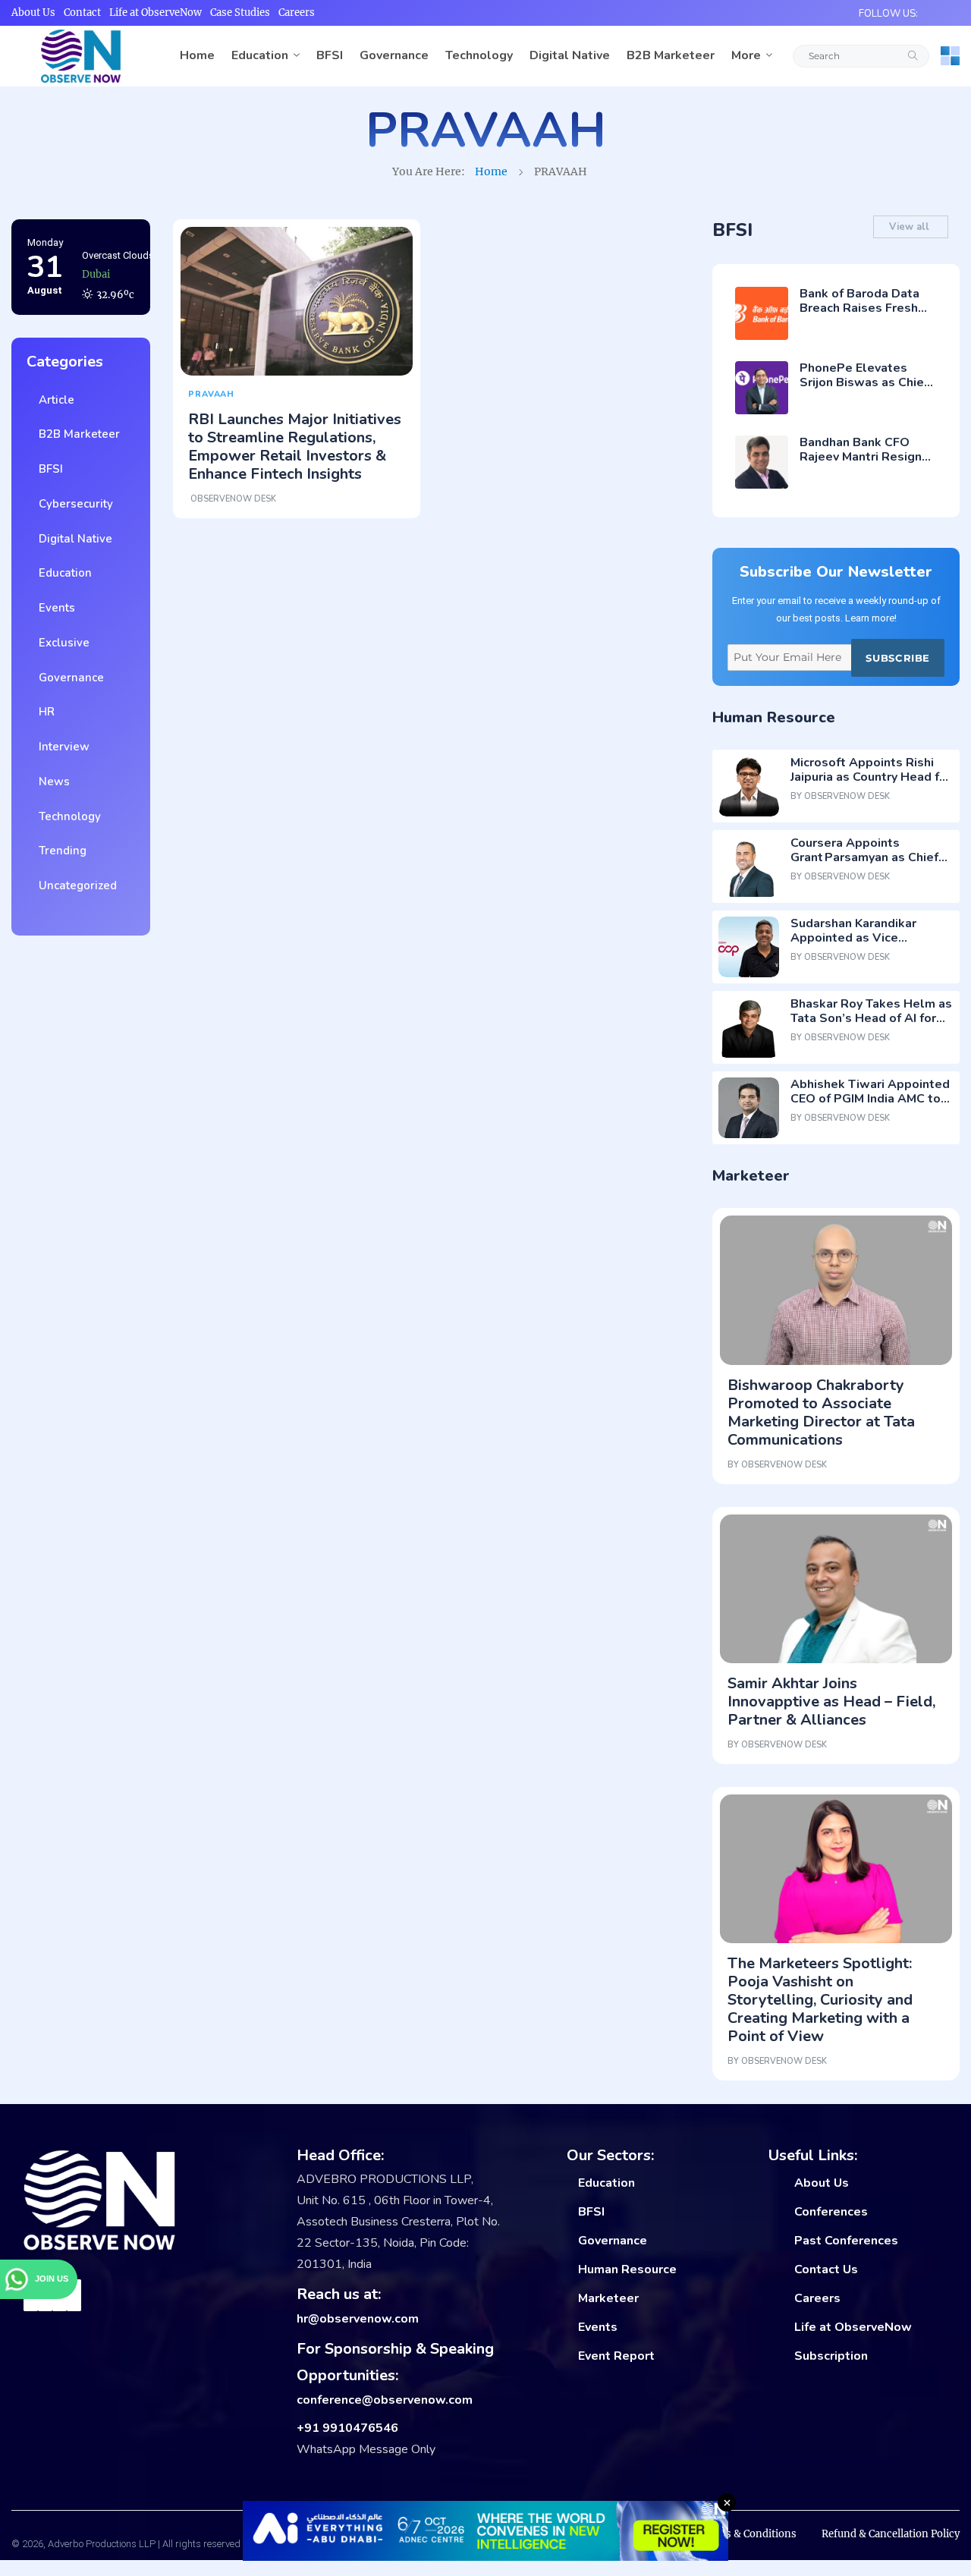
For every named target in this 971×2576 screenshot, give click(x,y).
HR (44, 712)
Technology (479, 55)
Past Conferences (846, 2241)
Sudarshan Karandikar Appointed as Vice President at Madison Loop (869, 938)
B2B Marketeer (671, 55)
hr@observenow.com (358, 2319)
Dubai (96, 252)
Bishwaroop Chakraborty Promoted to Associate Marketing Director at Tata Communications (821, 1412)
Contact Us (826, 2269)
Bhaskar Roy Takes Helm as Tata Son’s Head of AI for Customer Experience (871, 1018)
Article (53, 400)
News (51, 782)
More (746, 55)
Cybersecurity (73, 504)
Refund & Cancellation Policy (891, 2534)
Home (197, 55)
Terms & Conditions (748, 2534)
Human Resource (627, 2269)
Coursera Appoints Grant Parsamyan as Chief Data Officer (864, 857)
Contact (82, 13)
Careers (297, 13)
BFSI (330, 55)
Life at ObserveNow (156, 13)
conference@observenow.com (385, 2400)
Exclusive (61, 643)
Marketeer (608, 2298)
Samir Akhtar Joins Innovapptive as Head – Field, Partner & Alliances (831, 1702)
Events (54, 608)
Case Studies (240, 13)
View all (911, 227)
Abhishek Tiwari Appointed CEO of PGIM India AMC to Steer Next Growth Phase (870, 1099)
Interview (61, 747)
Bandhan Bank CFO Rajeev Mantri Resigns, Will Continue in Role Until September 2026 (866, 464)
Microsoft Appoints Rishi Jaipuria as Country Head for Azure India (871, 777)
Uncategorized (75, 885)
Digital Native (570, 55)
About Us (33, 13)
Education (260, 55)
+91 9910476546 (347, 2428)
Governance (394, 55)
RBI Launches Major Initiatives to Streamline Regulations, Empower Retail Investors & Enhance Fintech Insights (295, 447)
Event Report (616, 2356)
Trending (60, 851)
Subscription (831, 2356)
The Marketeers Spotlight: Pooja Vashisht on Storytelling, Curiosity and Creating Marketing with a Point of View (820, 2000)
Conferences (831, 2212)
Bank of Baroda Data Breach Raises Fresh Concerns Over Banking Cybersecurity (867, 316)
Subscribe (897, 658)
